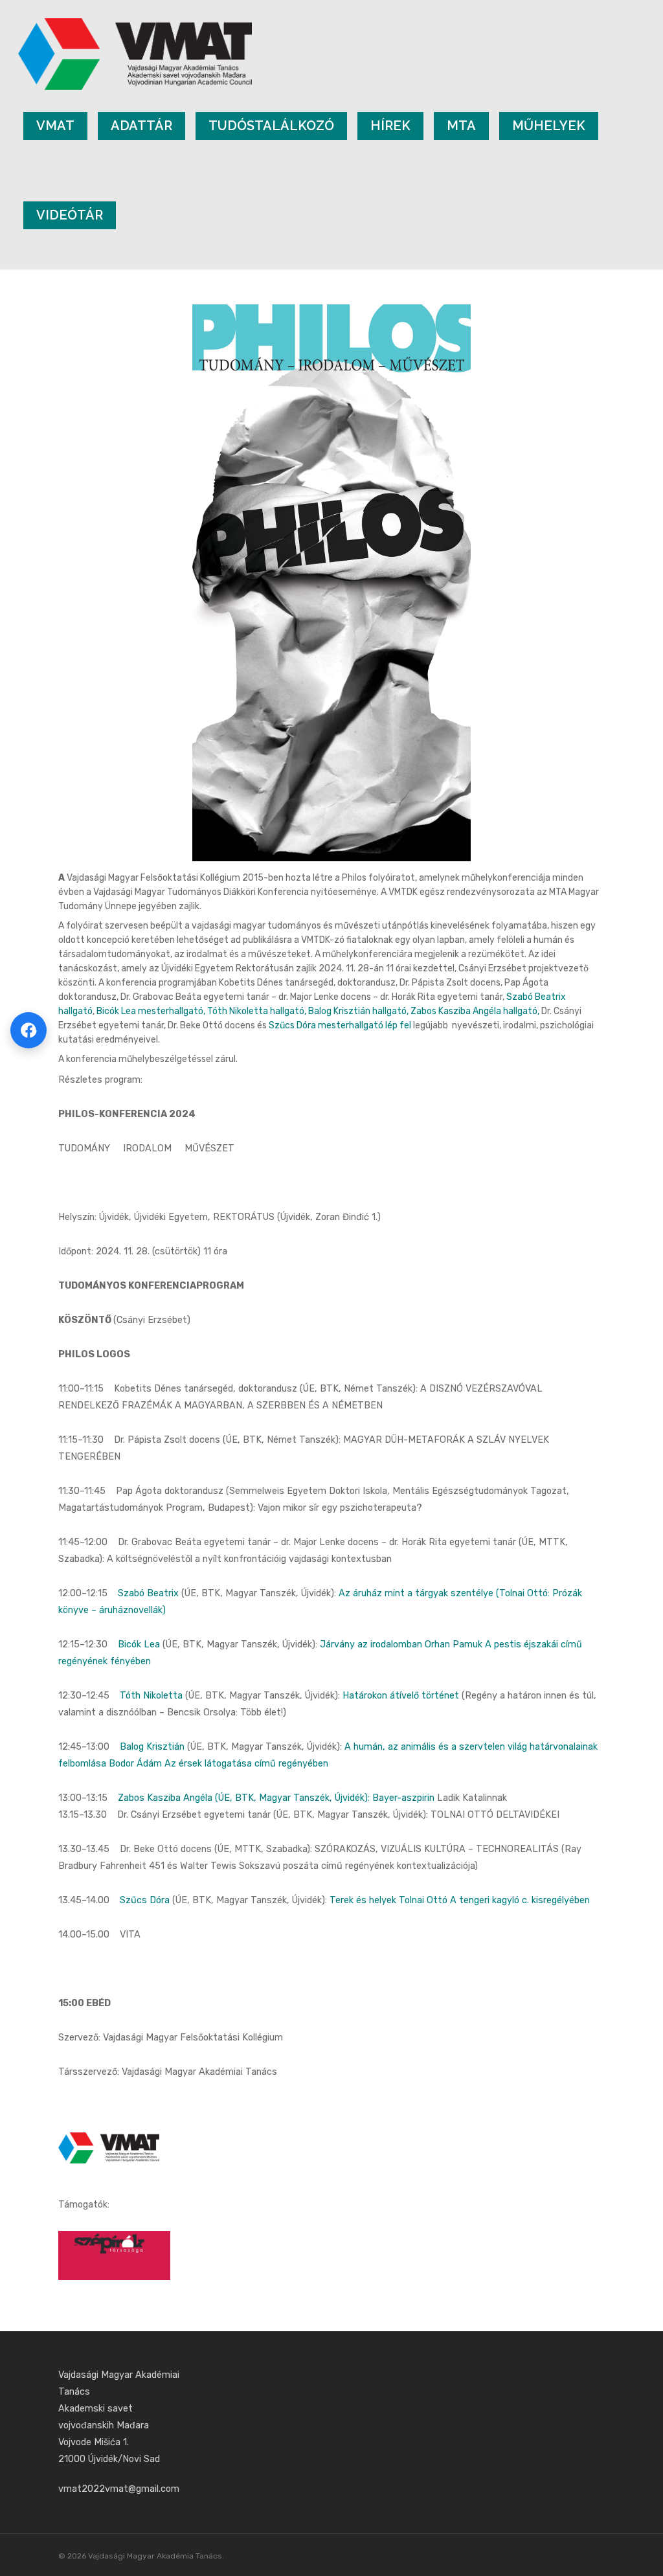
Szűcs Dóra (145, 1900)
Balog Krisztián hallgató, (359, 1011)
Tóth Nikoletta (151, 1696)
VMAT (55, 126)
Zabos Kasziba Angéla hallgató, (476, 1011)
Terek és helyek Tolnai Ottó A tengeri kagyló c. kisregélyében (460, 1900)
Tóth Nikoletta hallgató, (258, 1011)
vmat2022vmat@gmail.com (119, 2489)
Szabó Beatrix (148, 1593)
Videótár (70, 215)
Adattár (141, 126)
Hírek (390, 126)
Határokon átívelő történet (401, 1696)
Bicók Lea (139, 1644)
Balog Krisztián (152, 1747)
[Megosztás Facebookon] (28, 1030)
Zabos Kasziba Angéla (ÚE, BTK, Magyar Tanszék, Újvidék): (245, 1798)
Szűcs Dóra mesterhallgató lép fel (341, 1025)
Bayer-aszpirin (403, 1798)
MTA (461, 126)
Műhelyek (549, 126)
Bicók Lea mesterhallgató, (151, 1011)
